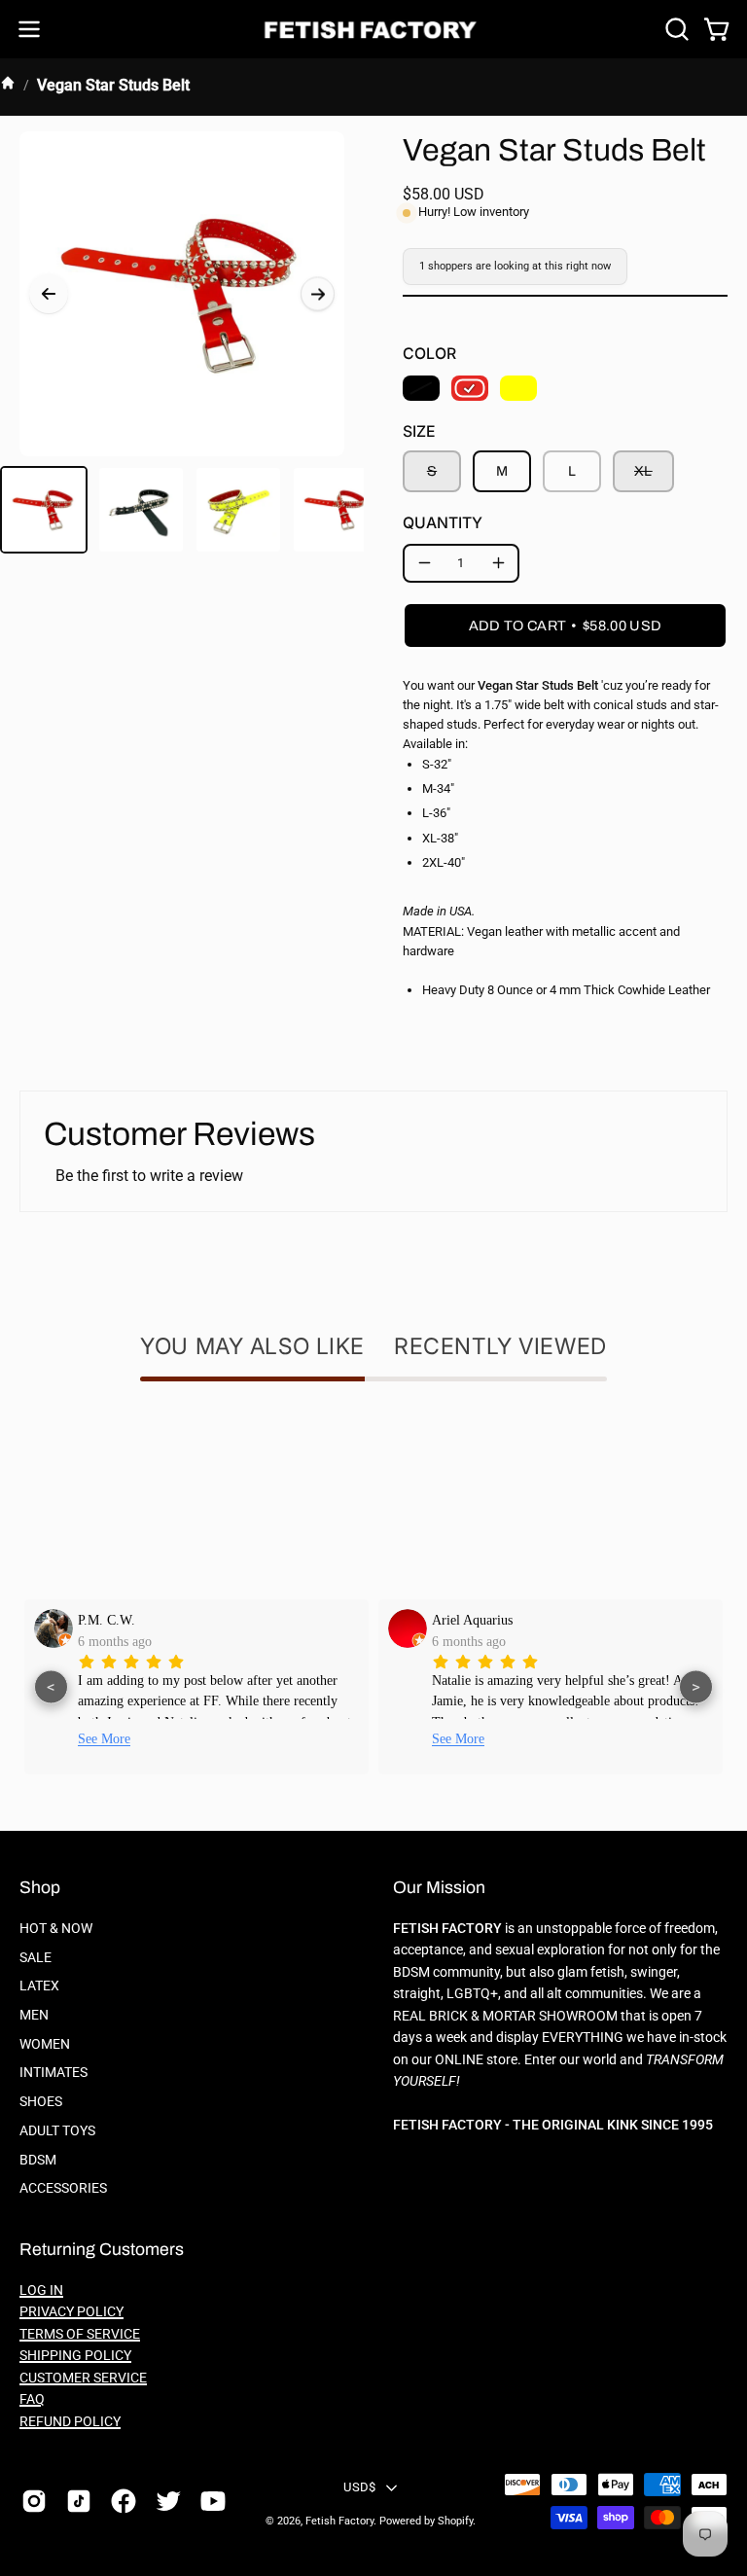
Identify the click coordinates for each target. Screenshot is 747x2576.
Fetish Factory (339, 2521)
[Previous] (49, 294)
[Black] (421, 388)
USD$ (359, 2487)
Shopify (455, 2521)
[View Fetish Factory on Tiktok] (79, 2501)
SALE (36, 1958)
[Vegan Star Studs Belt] (44, 510)
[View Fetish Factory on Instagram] (34, 2501)
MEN (34, 2015)
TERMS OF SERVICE (80, 2334)
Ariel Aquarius (472, 1620)
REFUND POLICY (70, 2422)
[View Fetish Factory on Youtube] (213, 2501)
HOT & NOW (56, 1929)
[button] (675, 29)
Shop (40, 1888)
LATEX (39, 1986)
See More (104, 1739)
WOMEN (45, 2044)
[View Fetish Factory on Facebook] (124, 2501)
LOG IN (41, 2290)
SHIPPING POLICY (75, 2356)
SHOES (41, 2102)
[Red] (470, 388)
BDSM (38, 2159)
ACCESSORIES (63, 2188)
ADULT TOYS (57, 2131)
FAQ (32, 2399)
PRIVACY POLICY (71, 2312)
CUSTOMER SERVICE (83, 2378)
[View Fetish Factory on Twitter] (168, 2501)
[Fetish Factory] (373, 30)
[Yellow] (518, 388)
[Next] (318, 294)
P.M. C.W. (107, 1620)
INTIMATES (53, 2073)
